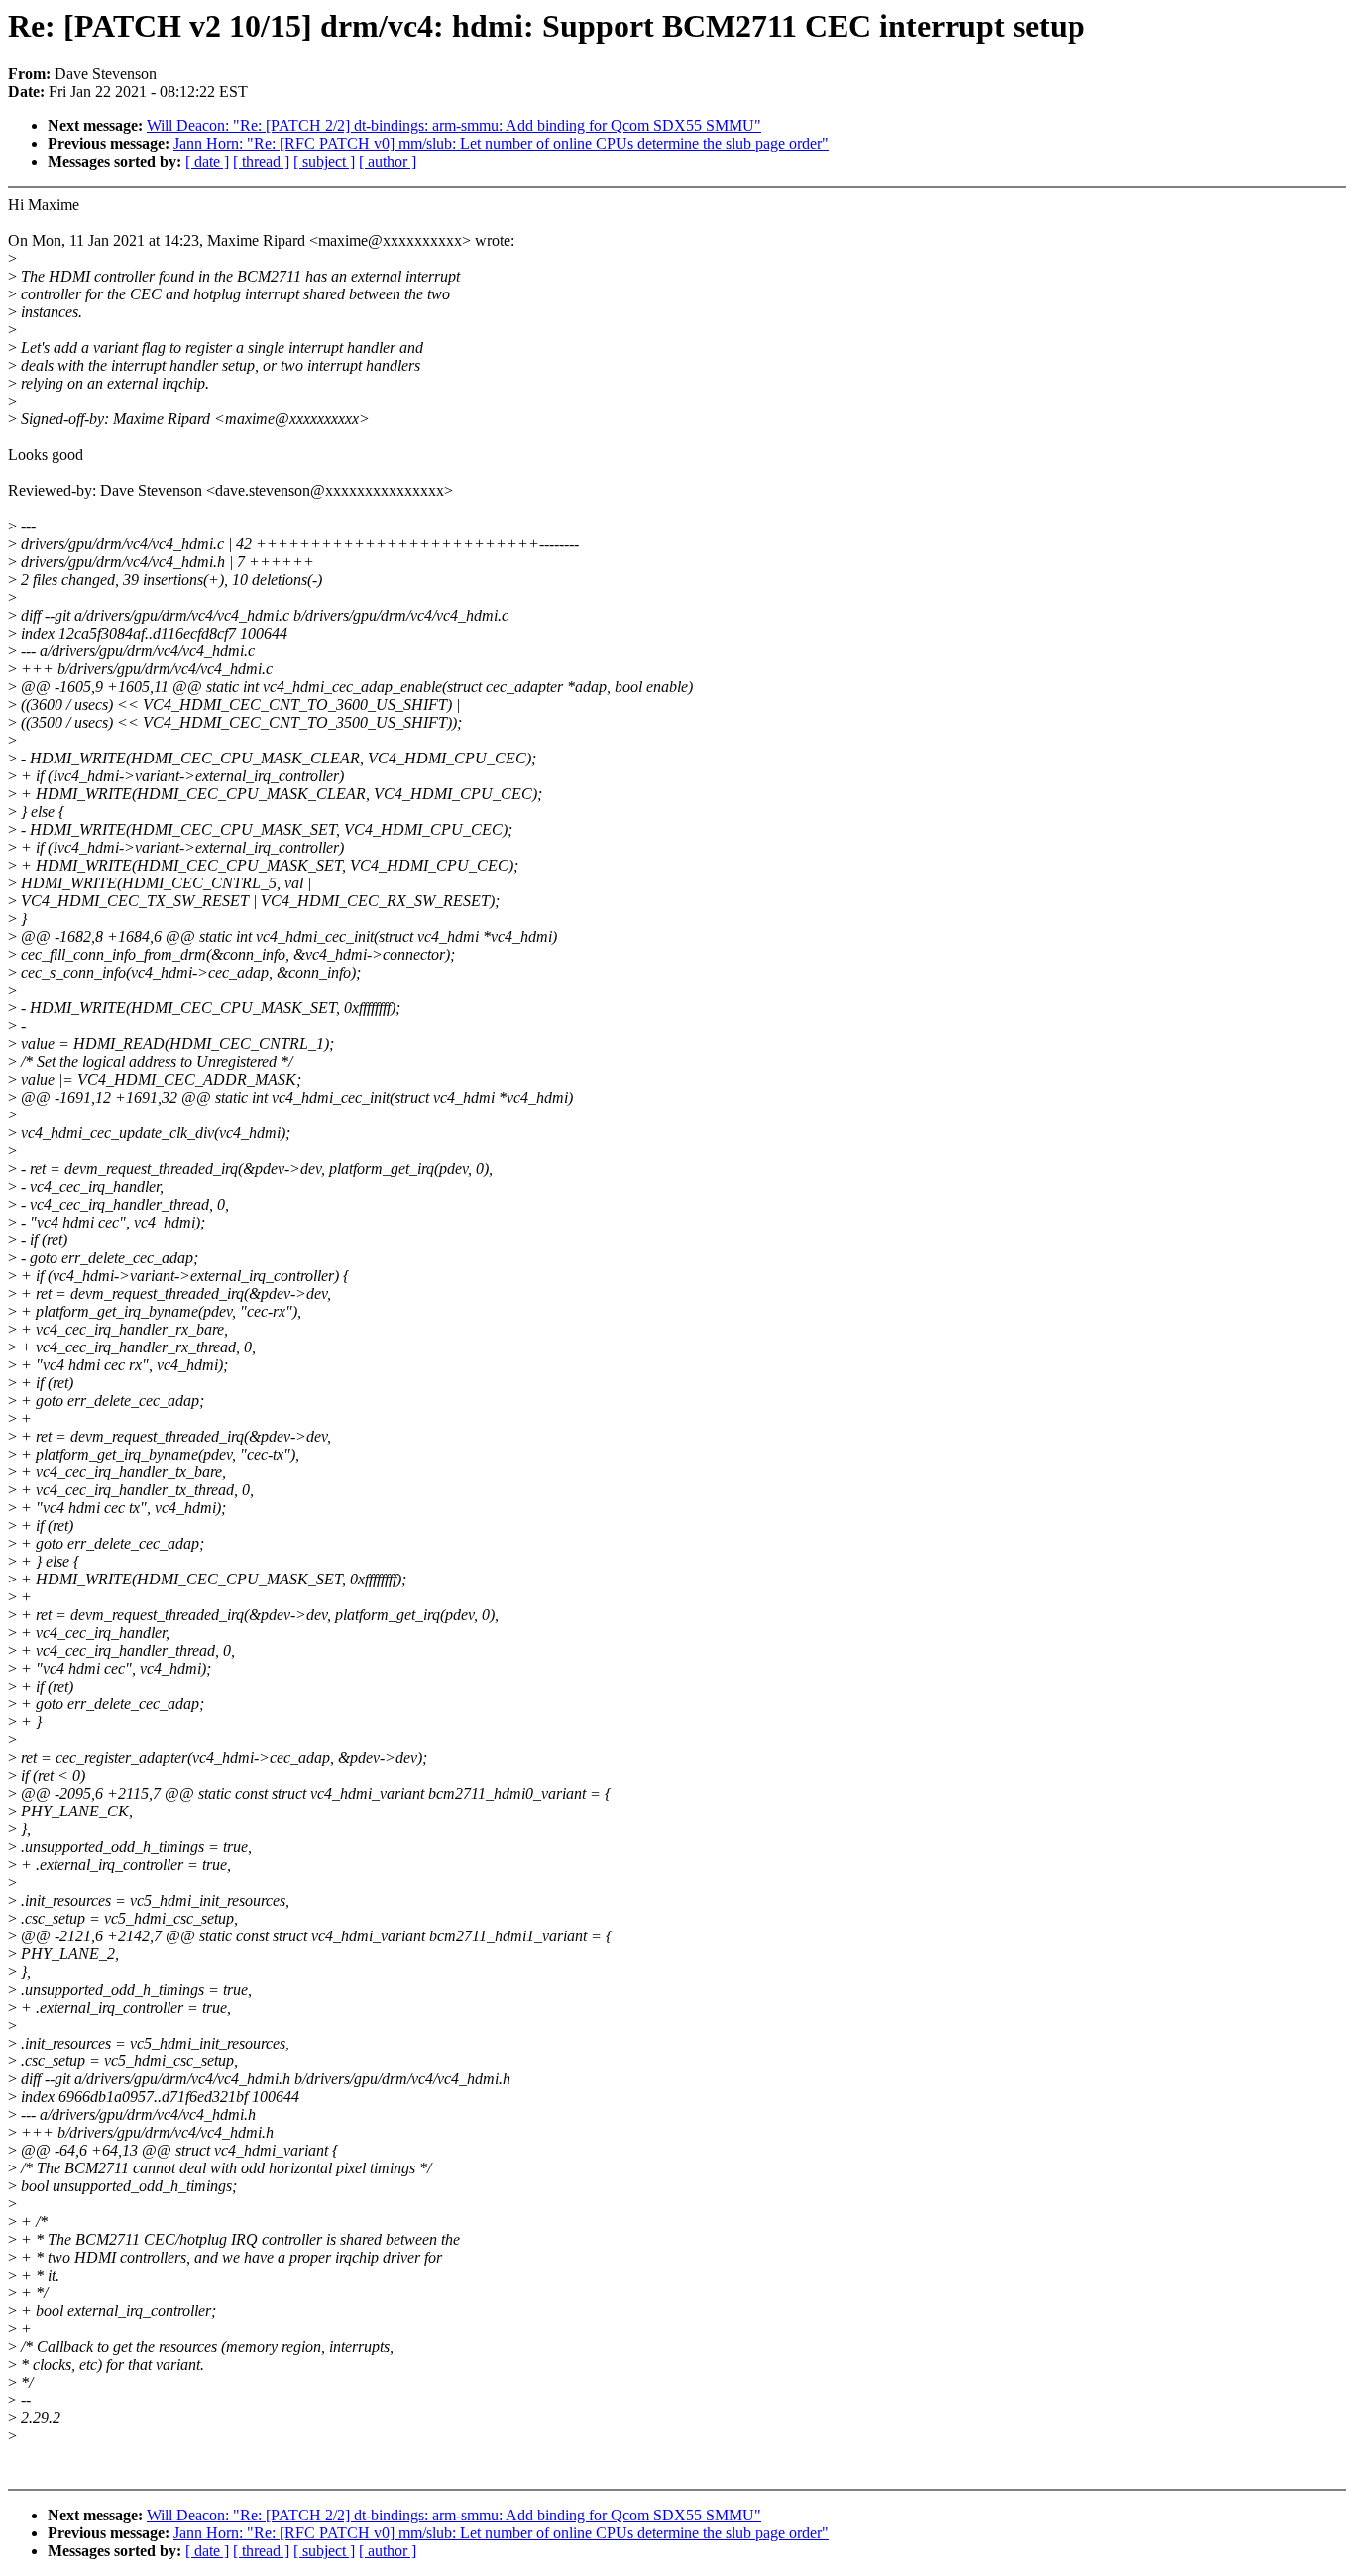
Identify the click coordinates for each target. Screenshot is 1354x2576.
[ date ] (207, 161)
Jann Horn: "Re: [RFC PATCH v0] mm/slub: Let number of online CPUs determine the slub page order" (501, 143)
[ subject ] (324, 161)
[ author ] (388, 161)
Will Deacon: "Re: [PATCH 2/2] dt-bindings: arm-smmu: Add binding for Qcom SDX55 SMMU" (454, 125)
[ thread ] (261, 161)
